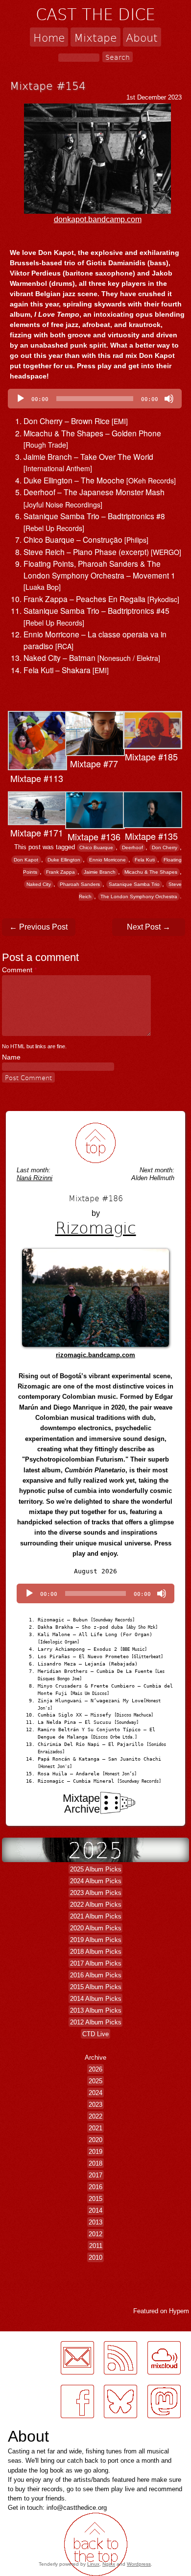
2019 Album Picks (96, 1940)
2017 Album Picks (96, 1963)
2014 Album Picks (96, 1999)
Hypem (179, 2311)
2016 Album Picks (96, 1975)
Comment (19, 970)
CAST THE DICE (95, 14)
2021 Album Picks (96, 1916)
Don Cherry (165, 847)
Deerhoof (132, 847)
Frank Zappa (60, 872)
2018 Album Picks (96, 1952)
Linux (93, 2564)
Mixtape (95, 37)
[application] (95, 399)
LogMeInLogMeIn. (31, 2424)
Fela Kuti (145, 860)
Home (49, 37)
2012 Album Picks (96, 2022)
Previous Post (38, 927)
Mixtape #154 (48, 85)
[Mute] (169, 399)
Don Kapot (26, 860)
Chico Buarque (96, 847)
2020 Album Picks (96, 1928)
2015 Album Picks (96, 1987)
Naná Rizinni (35, 1178)
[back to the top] (96, 1143)
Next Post (149, 927)
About (142, 37)
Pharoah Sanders (80, 884)
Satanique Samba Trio (134, 884)
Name (11, 1057)
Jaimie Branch (100, 872)
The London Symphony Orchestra (139, 897)
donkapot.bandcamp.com (98, 219)
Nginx (109, 2564)
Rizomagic (96, 1227)
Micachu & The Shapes (151, 872)
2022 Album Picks (96, 1905)
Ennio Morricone (107, 860)
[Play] (21, 399)
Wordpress (139, 2564)
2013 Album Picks (96, 2010)
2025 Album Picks (96, 1869)
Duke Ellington (64, 860)
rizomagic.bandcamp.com (95, 1355)
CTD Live (95, 2034)
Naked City (39, 884)
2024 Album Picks (96, 1881)
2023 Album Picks (96, 1893)
